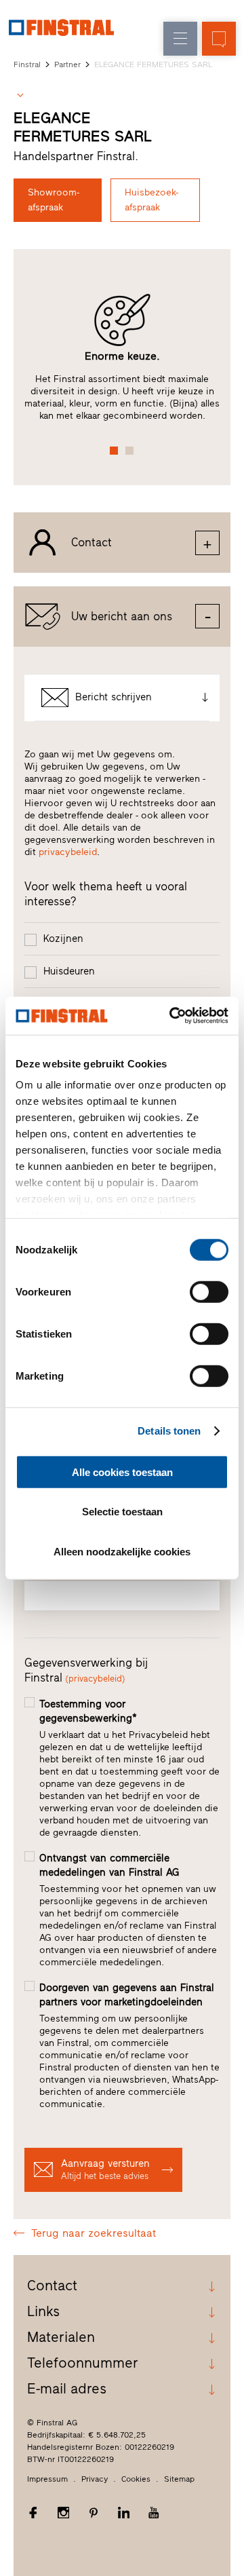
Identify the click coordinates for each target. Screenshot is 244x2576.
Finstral (27, 64)
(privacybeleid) (95, 1679)
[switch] (209, 1291)
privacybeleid (68, 852)
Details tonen (169, 1431)
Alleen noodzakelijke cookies (122, 1551)
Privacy (95, 2479)
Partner (67, 64)
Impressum (47, 2479)
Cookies (136, 2479)
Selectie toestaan (122, 1512)
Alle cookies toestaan (122, 1472)
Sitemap (179, 2479)
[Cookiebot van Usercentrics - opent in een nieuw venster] (172, 1016)
